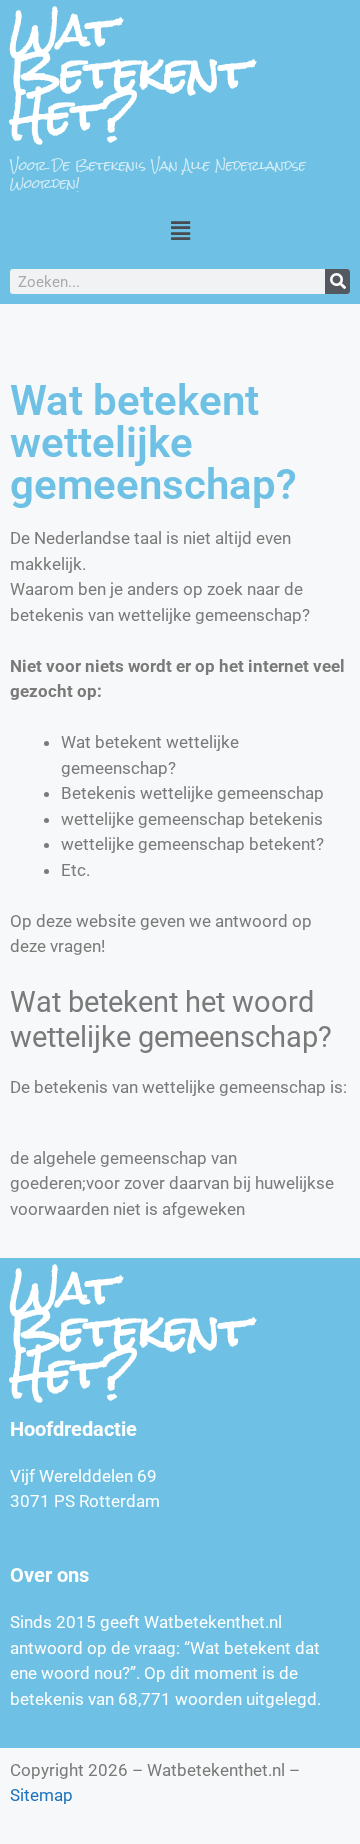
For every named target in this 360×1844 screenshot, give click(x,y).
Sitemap (41, 1795)
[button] (180, 230)
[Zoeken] (337, 281)
